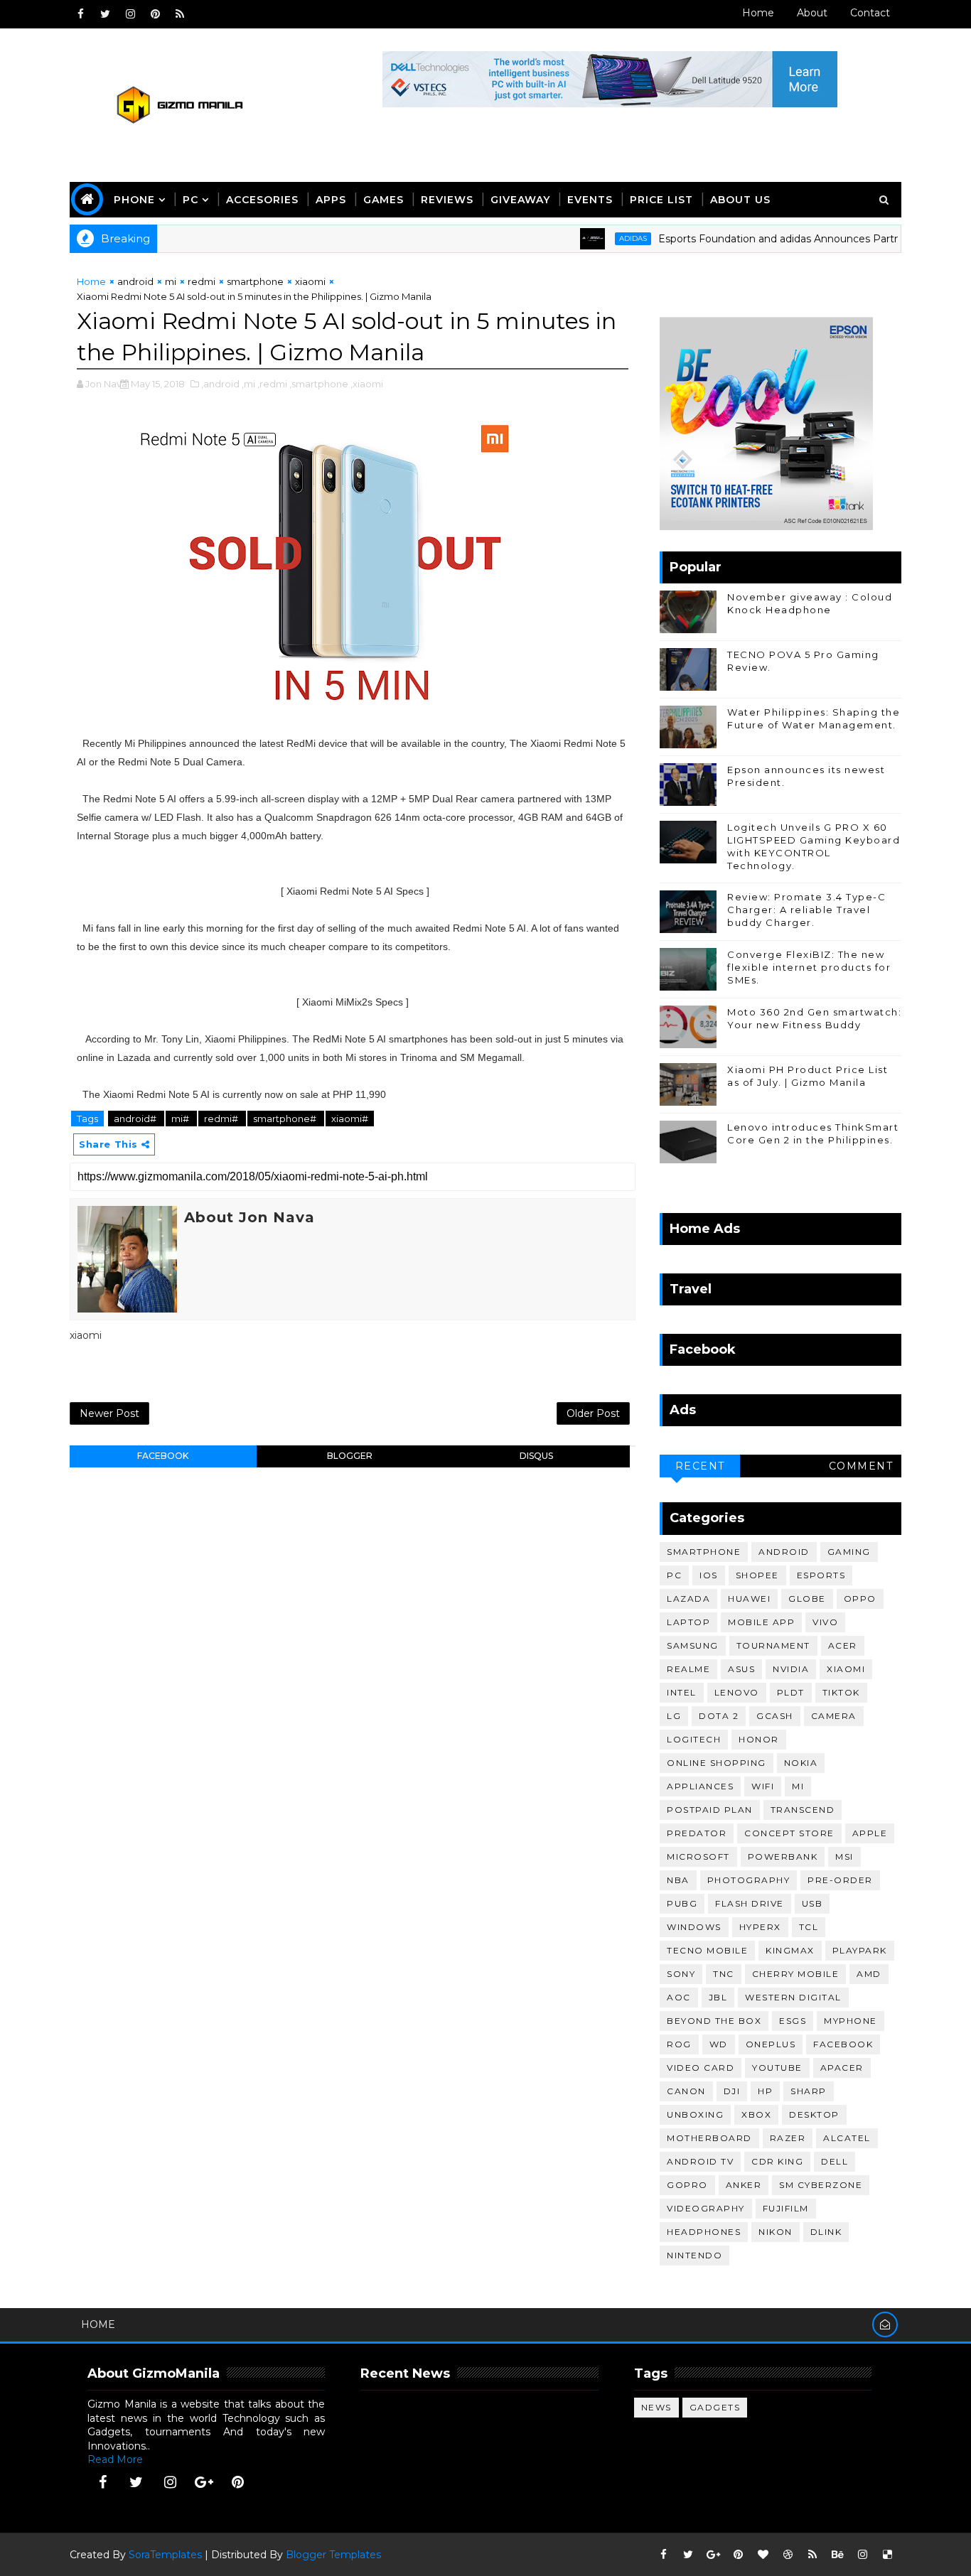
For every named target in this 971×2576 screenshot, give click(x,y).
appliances (700, 1786)
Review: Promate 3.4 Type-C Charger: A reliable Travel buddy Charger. (806, 910)
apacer (842, 2068)
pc (674, 1575)
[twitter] (105, 14)
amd (869, 1974)
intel (682, 1692)
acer (843, 1645)
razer (788, 2138)
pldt (791, 1692)
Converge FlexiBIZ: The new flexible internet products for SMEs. (809, 967)
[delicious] (887, 2555)
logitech (694, 1739)
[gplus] (204, 2482)
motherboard (709, 2138)
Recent (700, 1466)
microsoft (698, 1856)
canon (686, 2091)
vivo (825, 1622)
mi (171, 281)
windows (694, 1927)
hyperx (760, 1927)
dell (835, 2161)
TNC (724, 1974)
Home (758, 13)
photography (749, 1880)
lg (674, 1716)
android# (136, 1119)
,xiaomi (367, 384)
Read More (115, 2459)
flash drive (750, 1903)
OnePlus (771, 2044)
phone (134, 200)
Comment (861, 1466)
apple (870, 1833)
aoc (679, 1997)
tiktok (841, 1692)
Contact (870, 13)
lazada (688, 1599)
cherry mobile (796, 1974)
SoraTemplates (165, 2555)
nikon (776, 2232)
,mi (248, 384)
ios (709, 1575)
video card (701, 2068)
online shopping (717, 1763)
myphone (851, 2021)
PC (191, 200)
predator (697, 1833)
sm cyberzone (821, 2185)
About (812, 13)
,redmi (272, 384)
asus (741, 1669)
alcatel (847, 2138)
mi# (181, 1119)
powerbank (783, 1856)
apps (331, 200)
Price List (661, 200)
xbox (756, 2114)
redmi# (222, 1119)
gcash (775, 1716)
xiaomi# (350, 1119)
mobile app (761, 1622)
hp (765, 2091)
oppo (860, 1599)
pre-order (840, 1880)
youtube (777, 2068)
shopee (757, 1575)
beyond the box (714, 2021)
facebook (163, 1456)
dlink (826, 2232)
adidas (600, 238)
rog (679, 2044)
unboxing (695, 2114)
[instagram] (130, 14)
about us (740, 200)
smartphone (255, 281)
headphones (704, 2232)
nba (678, 1880)
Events (590, 200)
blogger (350, 1456)
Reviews (447, 200)
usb (812, 1903)
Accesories (262, 200)
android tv (700, 2161)
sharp (809, 2091)
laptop (688, 1622)
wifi (763, 1786)
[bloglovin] (763, 2555)
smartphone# (286, 1119)
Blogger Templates (333, 2555)
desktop (814, 2114)
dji (732, 2091)
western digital (793, 1997)
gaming (849, 1552)
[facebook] (80, 14)
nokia (801, 1763)
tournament (773, 1645)
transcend (803, 1810)
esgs (793, 2021)
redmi (202, 281)
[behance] (837, 2555)
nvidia (791, 1669)
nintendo (694, 2255)
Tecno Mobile (707, 1950)
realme (688, 1669)
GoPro (687, 2185)
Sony (681, 1974)
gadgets (715, 2407)
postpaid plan (710, 1810)
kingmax (790, 1950)
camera (834, 1716)
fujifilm (786, 2208)
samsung (693, 1645)
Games (383, 200)
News (656, 2407)
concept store (789, 1833)
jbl (718, 1997)
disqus (536, 1456)
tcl (809, 1927)
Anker (744, 2185)
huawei (749, 1599)
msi (844, 1856)
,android (220, 384)
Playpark (860, 1950)
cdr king (777, 2161)
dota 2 (719, 1716)
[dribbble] (788, 2555)
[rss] (180, 14)
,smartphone (319, 384)
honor (759, 1739)
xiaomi (310, 281)
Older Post (593, 1413)
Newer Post (109, 1413)
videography (706, 2208)
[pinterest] (155, 14)
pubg (682, 1903)
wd (719, 2044)
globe (807, 1599)
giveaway (520, 200)
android (135, 281)
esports (821, 1575)
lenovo (737, 1692)
